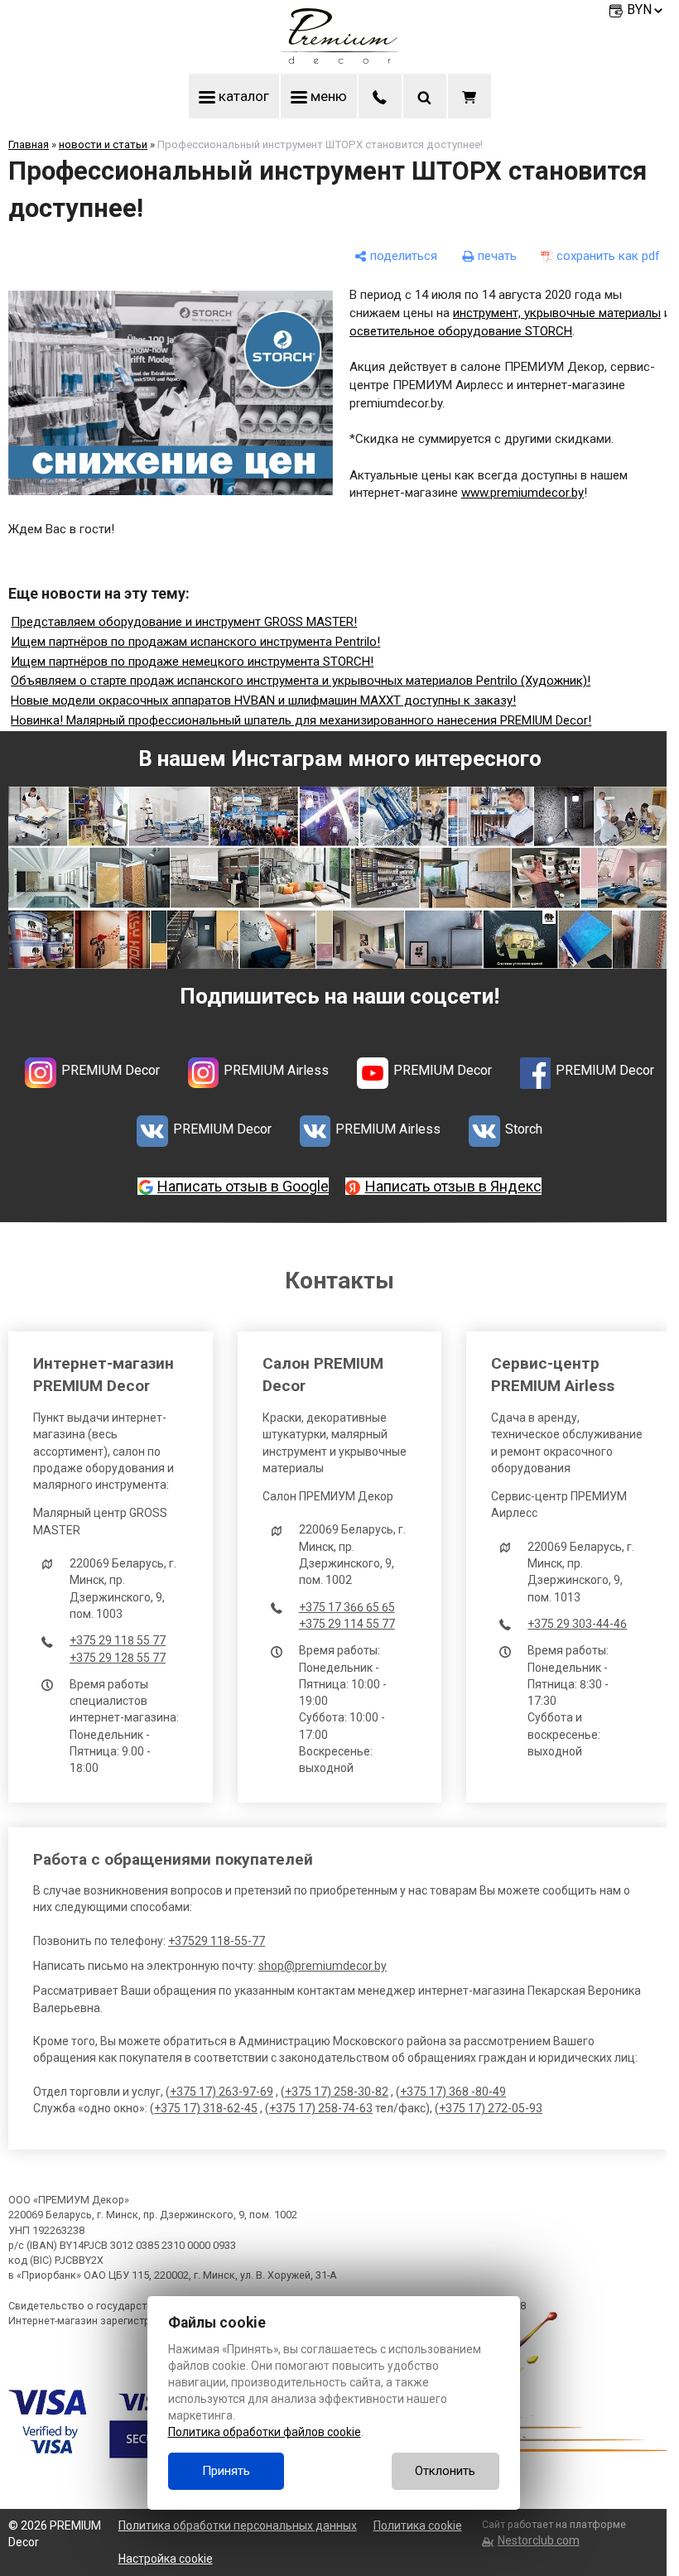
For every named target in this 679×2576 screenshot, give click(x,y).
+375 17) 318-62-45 (206, 2108)
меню (327, 96)
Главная (29, 144)
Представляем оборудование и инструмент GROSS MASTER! (184, 622)
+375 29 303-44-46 (577, 1624)
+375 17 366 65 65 (347, 1607)
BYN (639, 10)
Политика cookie (418, 2525)
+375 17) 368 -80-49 (453, 2092)
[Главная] (339, 60)
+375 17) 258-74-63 (321, 2108)
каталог (242, 96)
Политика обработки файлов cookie (265, 2432)
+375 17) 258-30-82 (337, 2092)
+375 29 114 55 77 (347, 1624)
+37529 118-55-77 (217, 1941)
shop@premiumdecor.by (323, 1966)
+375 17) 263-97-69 (222, 2092)
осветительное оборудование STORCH (461, 331)
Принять (226, 2471)
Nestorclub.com (538, 2540)
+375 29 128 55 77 (118, 1658)
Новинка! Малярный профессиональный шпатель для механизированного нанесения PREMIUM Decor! (301, 720)
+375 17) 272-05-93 (491, 2108)
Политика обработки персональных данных (238, 2525)
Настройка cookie (166, 2559)
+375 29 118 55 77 (118, 1640)
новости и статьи (103, 144)
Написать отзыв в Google (243, 1186)
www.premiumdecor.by (522, 493)
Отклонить (445, 2471)
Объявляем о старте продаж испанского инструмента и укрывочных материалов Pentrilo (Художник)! (301, 681)
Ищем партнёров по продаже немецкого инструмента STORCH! (192, 662)
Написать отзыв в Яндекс (453, 1186)
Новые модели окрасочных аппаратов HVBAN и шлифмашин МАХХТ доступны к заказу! (263, 701)
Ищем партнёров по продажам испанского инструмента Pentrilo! (195, 642)
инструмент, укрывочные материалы (557, 313)
